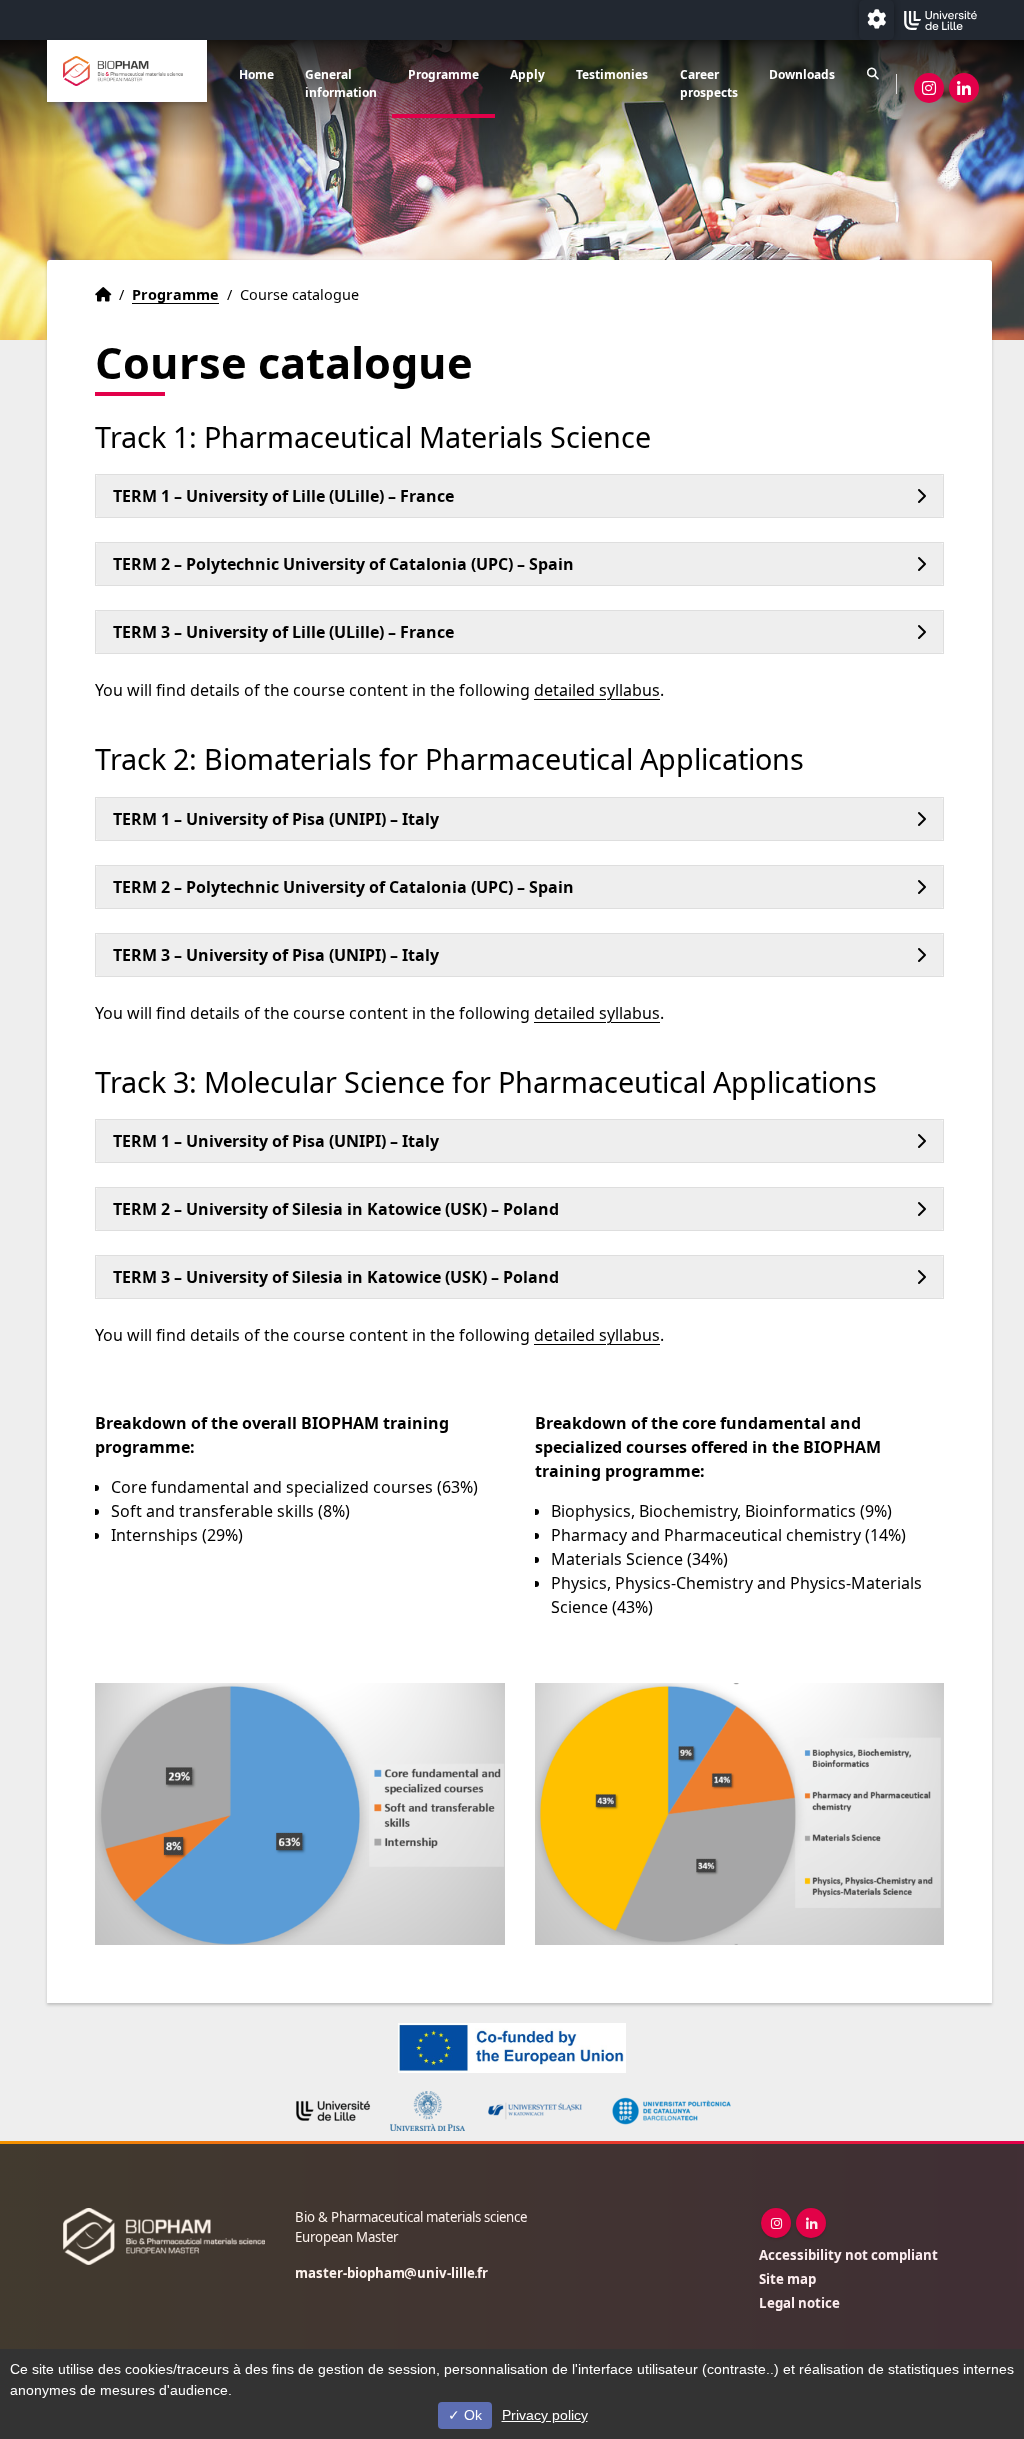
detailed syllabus (597, 690)
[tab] (519, 496)
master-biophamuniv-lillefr (391, 2273)
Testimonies (612, 74)
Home (256, 74)
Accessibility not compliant (848, 2255)
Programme (443, 74)
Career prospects (709, 83)
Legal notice (799, 2303)
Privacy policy (545, 2415)
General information (341, 83)
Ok (471, 2415)
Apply (527, 74)
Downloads (802, 74)
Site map (787, 2279)
